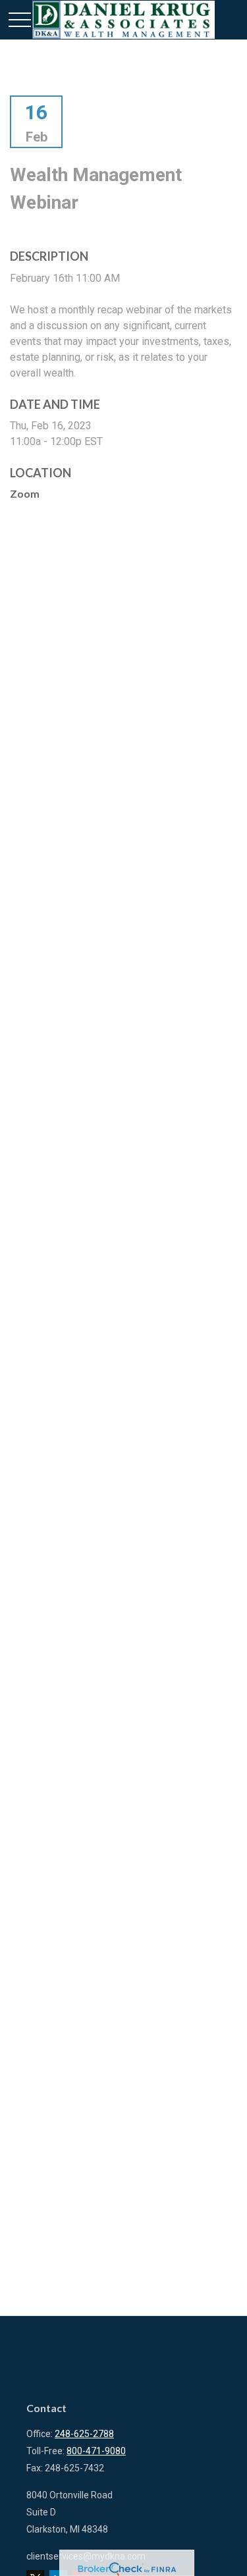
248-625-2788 (84, 2434)
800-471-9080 (96, 2451)
